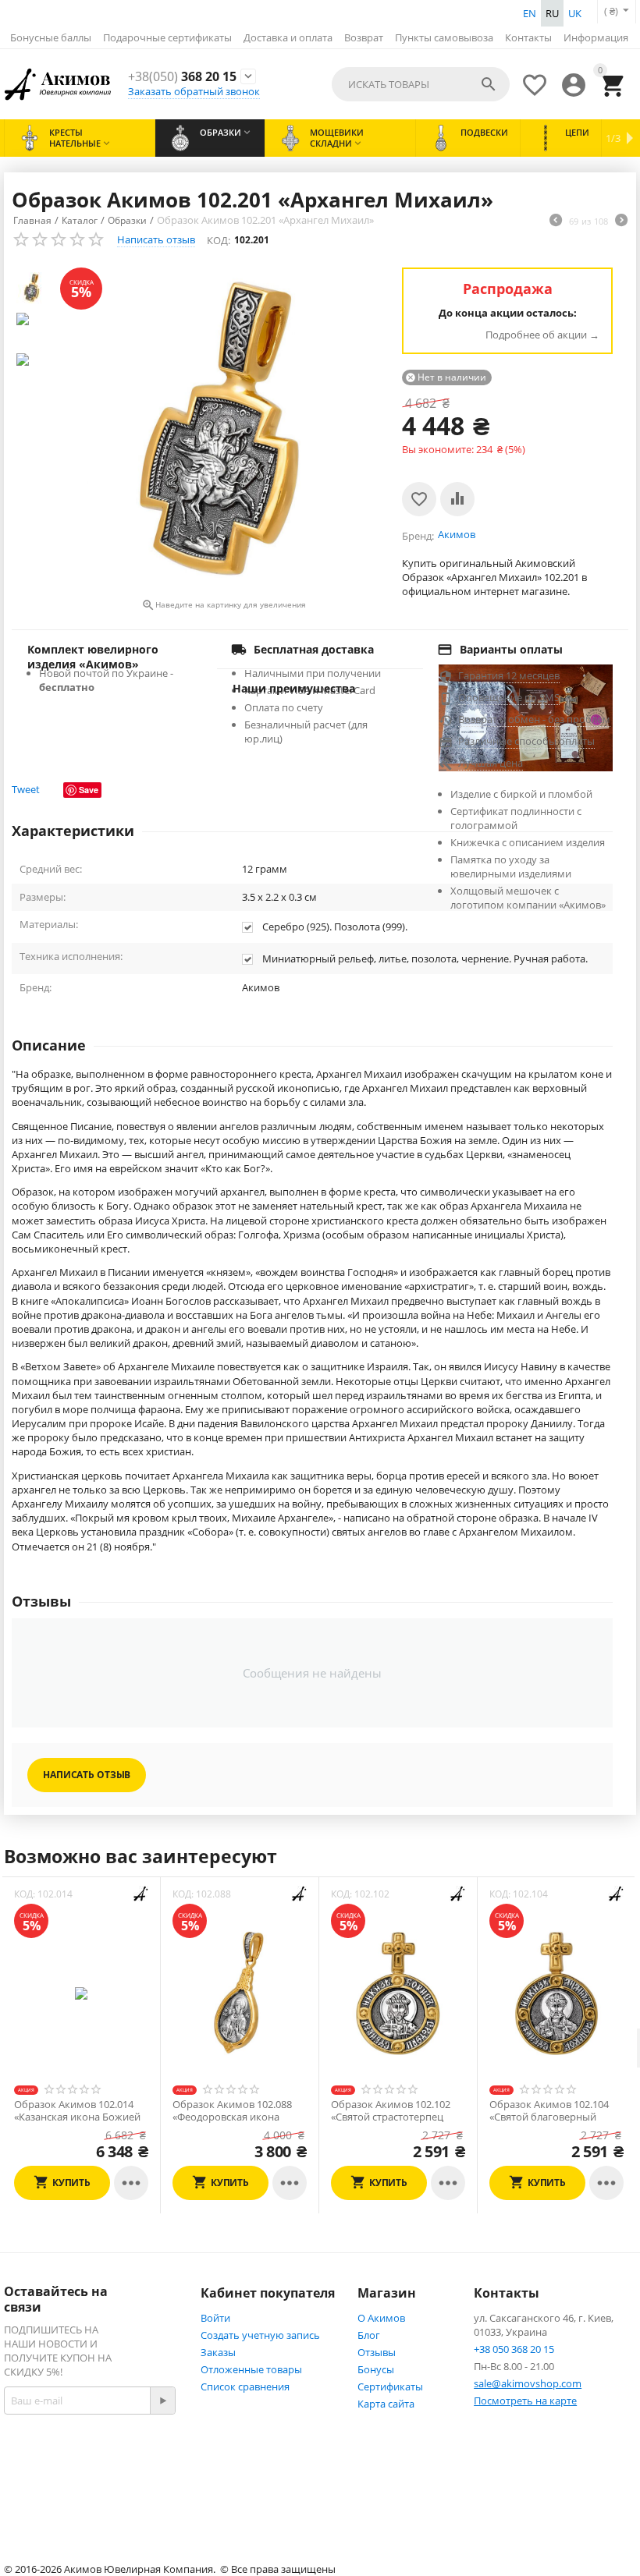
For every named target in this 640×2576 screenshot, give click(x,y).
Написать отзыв (156, 239)
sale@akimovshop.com (528, 2383)
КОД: (219, 240)
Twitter (59, 2516)
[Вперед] (621, 221)
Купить (71, 2183)
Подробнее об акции (536, 335)
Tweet (26, 789)
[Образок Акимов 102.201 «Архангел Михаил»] (223, 431)
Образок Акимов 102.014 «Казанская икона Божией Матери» (77, 2117)
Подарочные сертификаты (167, 37)
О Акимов (381, 2318)
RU (552, 13)
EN (530, 13)
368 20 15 (182, 77)
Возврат (364, 37)
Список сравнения (245, 2386)
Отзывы (377, 2352)
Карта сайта (386, 2404)
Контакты (528, 37)
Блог (369, 2335)
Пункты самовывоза (444, 37)
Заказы (218, 2352)
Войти (215, 2318)
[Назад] (556, 221)
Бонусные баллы (51, 37)
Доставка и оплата (288, 37)
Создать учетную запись (260, 2335)
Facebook (65, 2486)
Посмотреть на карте (525, 2401)
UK (575, 13)
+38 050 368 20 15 (514, 2349)
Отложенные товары (251, 2369)
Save (89, 790)
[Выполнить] (162, 2401)
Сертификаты (390, 2386)
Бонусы (376, 2369)
